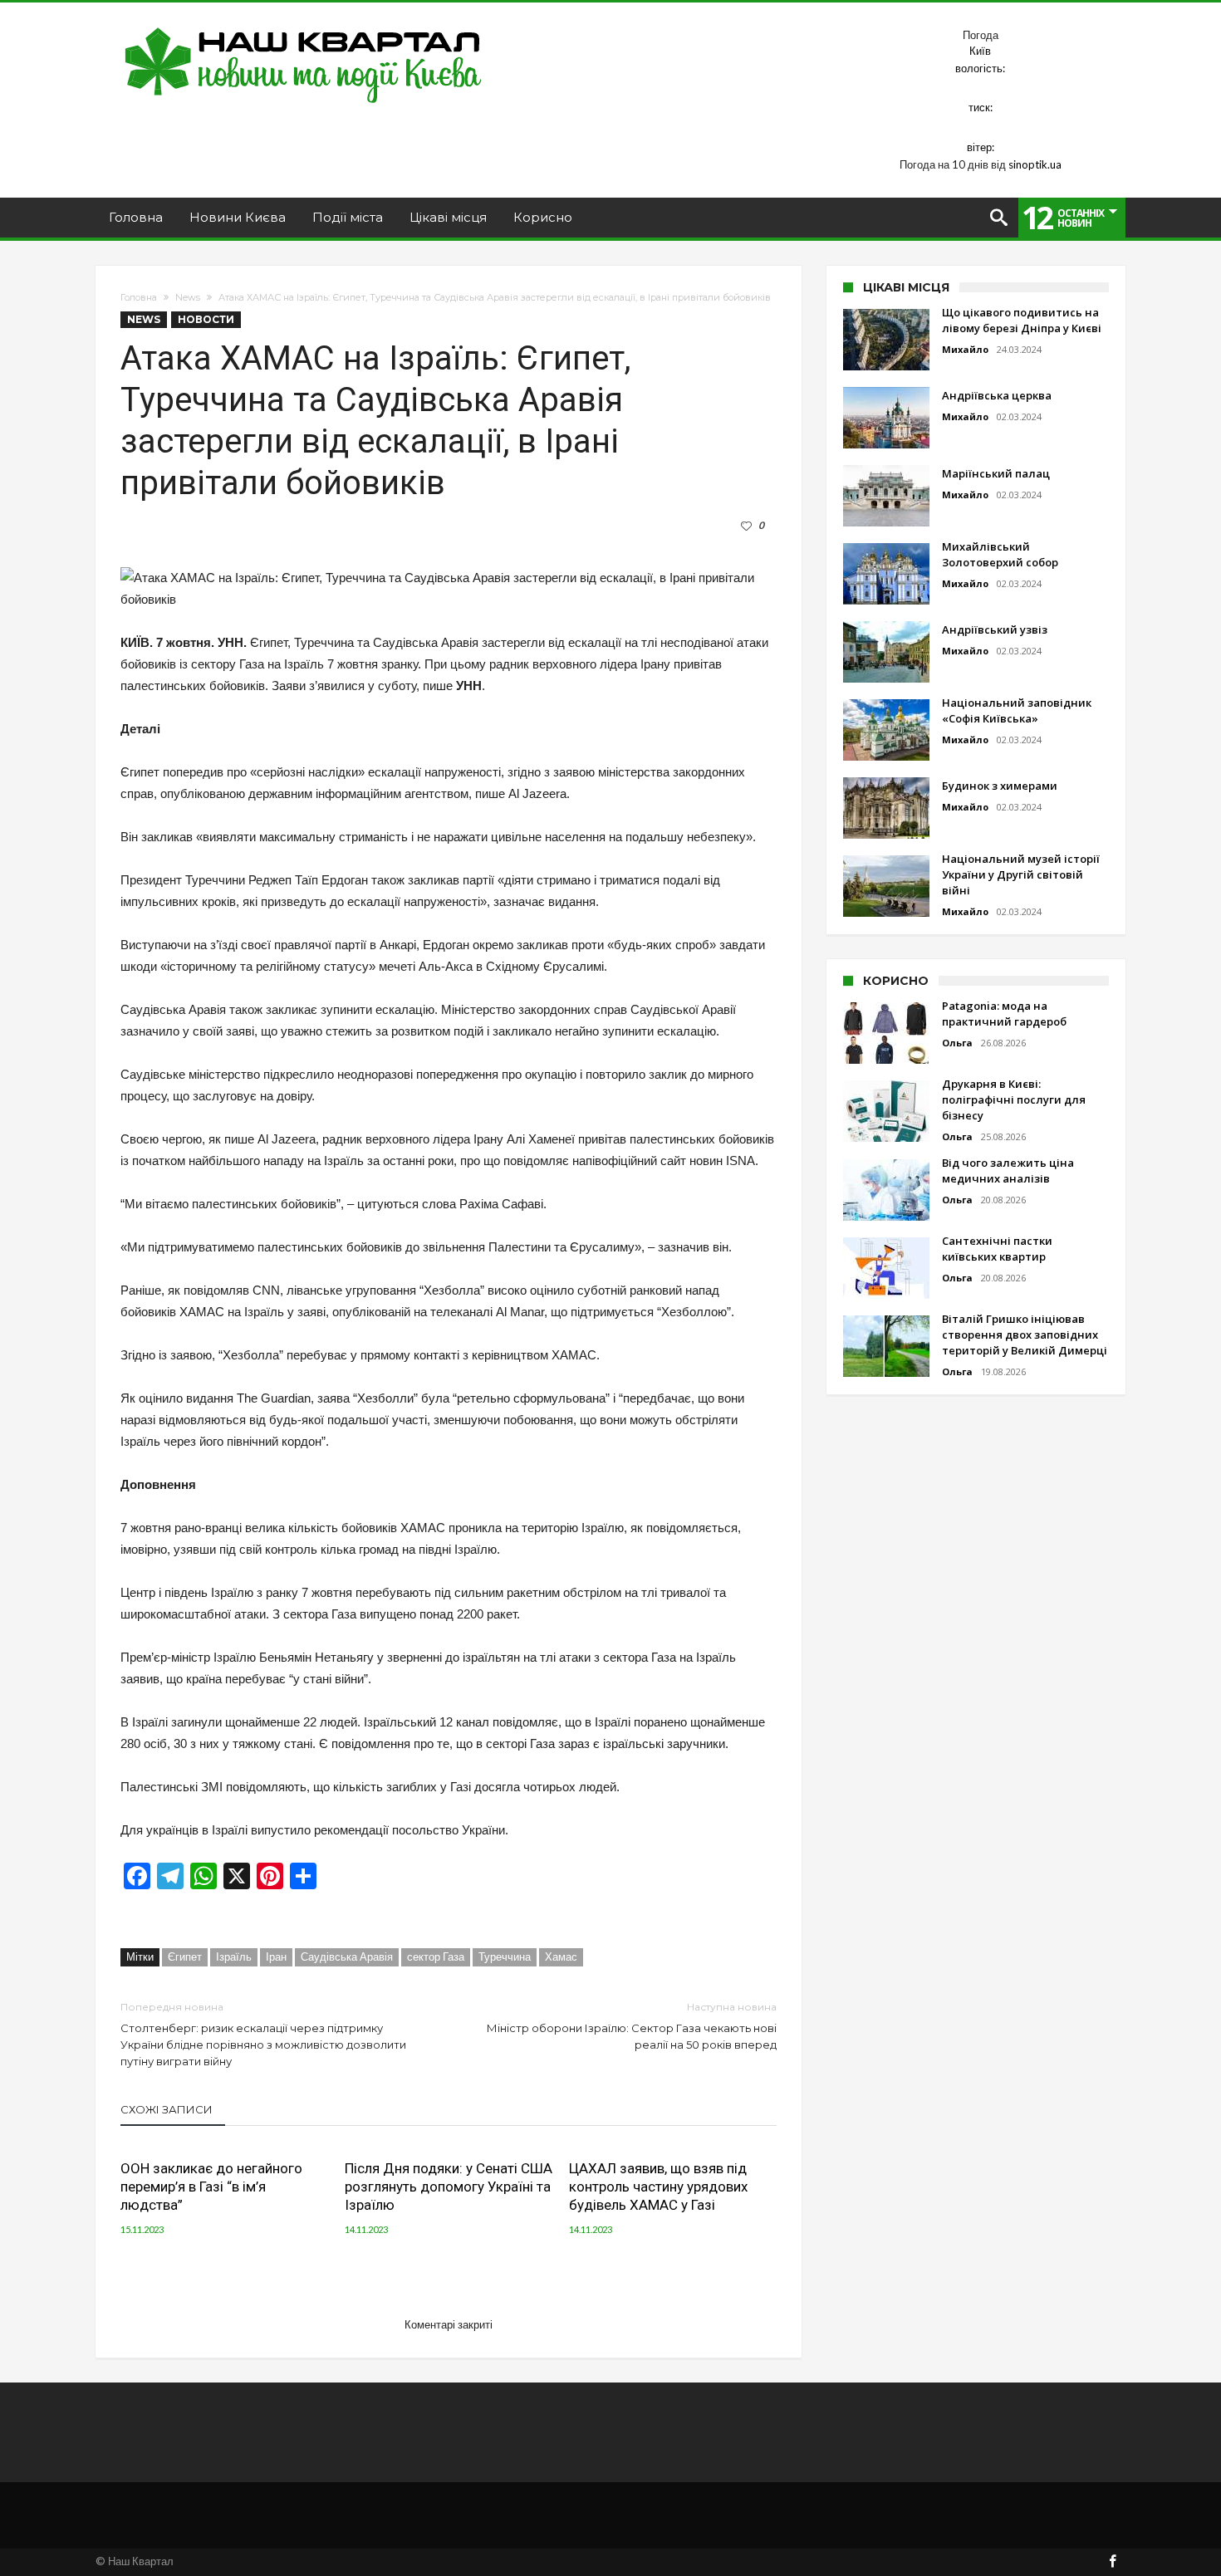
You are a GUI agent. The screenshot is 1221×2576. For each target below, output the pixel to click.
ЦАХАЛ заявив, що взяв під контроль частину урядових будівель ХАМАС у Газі (658, 2187)
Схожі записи (167, 2109)
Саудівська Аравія (347, 1956)
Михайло (965, 349)
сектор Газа (436, 1956)
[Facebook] (1112, 2562)
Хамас (561, 1956)
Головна (139, 297)
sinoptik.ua (1035, 164)
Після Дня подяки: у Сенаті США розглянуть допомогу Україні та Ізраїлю (449, 2187)
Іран (276, 1956)
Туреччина (505, 1956)
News (188, 297)
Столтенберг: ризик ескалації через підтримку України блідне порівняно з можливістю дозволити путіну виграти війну (263, 2034)
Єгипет (185, 1956)
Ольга (957, 1043)
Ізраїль (234, 1956)
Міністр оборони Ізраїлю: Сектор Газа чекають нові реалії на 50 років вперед (632, 2026)
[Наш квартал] (304, 27)
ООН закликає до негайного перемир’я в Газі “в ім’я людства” (211, 2187)
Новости (206, 319)
